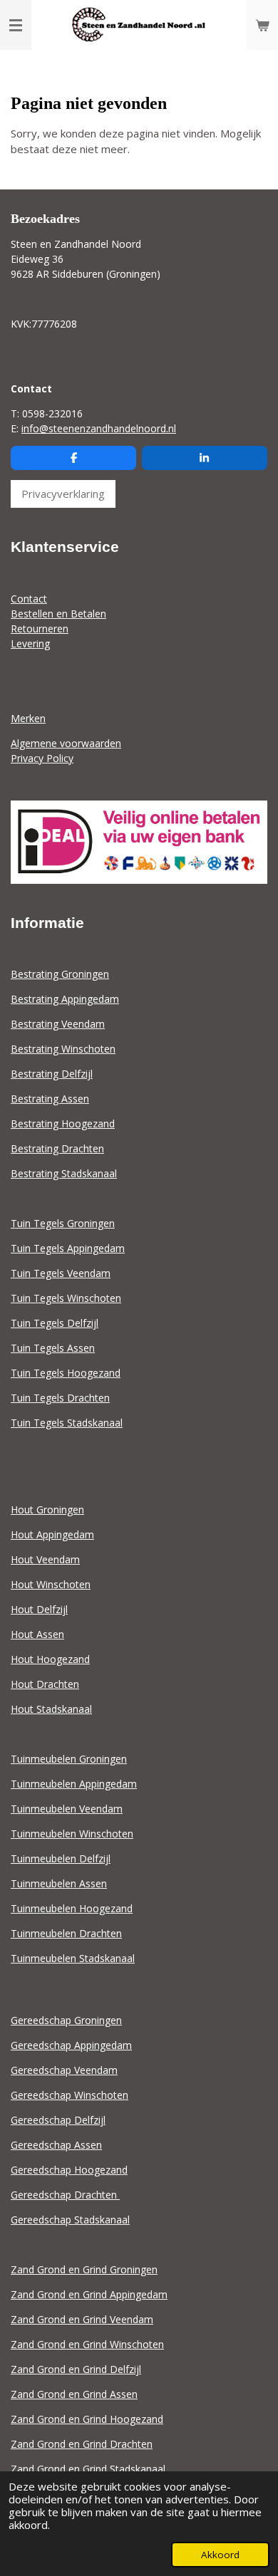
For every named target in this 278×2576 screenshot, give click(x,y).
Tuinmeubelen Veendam (67, 1809)
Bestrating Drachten (57, 1148)
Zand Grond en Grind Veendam (82, 2319)
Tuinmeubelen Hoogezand (72, 1908)
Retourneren (40, 629)
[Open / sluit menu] (16, 25)
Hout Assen (37, 1634)
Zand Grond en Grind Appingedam (89, 2294)
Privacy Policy (42, 758)
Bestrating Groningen (60, 974)
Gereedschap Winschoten (69, 2095)
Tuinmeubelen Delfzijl (61, 1858)
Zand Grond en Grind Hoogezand (87, 2419)
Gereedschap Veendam (64, 2070)
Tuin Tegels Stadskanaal (67, 1423)
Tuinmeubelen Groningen (69, 1759)
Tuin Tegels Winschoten (66, 1298)
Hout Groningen (47, 1509)
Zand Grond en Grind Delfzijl (76, 2369)
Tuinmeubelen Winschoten (72, 1834)
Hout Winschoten (51, 1584)
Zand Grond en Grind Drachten (82, 2444)
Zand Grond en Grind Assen (74, 2394)
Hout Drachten (45, 1684)
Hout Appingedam (52, 1534)
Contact (29, 599)
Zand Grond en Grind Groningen (84, 2269)
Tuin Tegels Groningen (63, 1223)
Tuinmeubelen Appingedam (74, 1784)
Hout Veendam (45, 1559)
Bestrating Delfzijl (52, 1074)
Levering (30, 643)
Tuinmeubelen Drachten (66, 1933)
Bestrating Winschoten (63, 1049)
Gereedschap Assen (56, 2145)
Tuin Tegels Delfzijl (55, 1323)
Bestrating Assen (50, 1099)
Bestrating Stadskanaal (64, 1173)
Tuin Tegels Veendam (61, 1273)
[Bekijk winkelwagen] (262, 25)
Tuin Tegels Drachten (60, 1398)
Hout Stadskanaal (51, 1709)
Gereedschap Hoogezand (69, 2170)
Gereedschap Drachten (65, 2195)
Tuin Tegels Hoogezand (66, 1373)
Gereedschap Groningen (66, 2020)
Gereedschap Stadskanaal (70, 2220)
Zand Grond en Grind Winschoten (87, 2344)
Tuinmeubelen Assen (59, 1883)
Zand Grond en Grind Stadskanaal (88, 2469)
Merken (28, 718)
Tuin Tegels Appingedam (68, 1248)
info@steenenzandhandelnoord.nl (99, 428)
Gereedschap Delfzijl (58, 2120)
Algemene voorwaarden (66, 743)
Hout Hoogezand (50, 1659)
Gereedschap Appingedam (71, 2045)
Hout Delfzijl (39, 1609)
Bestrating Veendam (58, 1024)
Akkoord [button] (220, 2555)
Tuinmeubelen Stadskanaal (73, 1958)
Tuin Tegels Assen (53, 1348)
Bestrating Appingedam (65, 999)
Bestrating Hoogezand (63, 1123)
